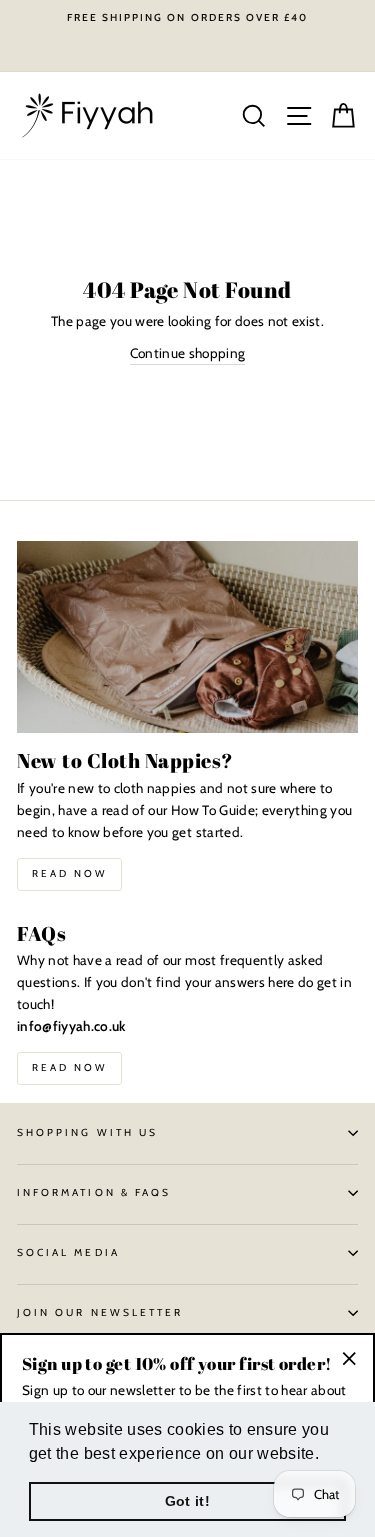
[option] (187, 18)
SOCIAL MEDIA (68, 1252)
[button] (326, 1455)
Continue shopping (188, 353)
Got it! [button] (187, 1501)
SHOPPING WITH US (87, 1132)
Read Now (69, 873)
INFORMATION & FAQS (94, 1192)
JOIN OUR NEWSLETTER (100, 1312)
